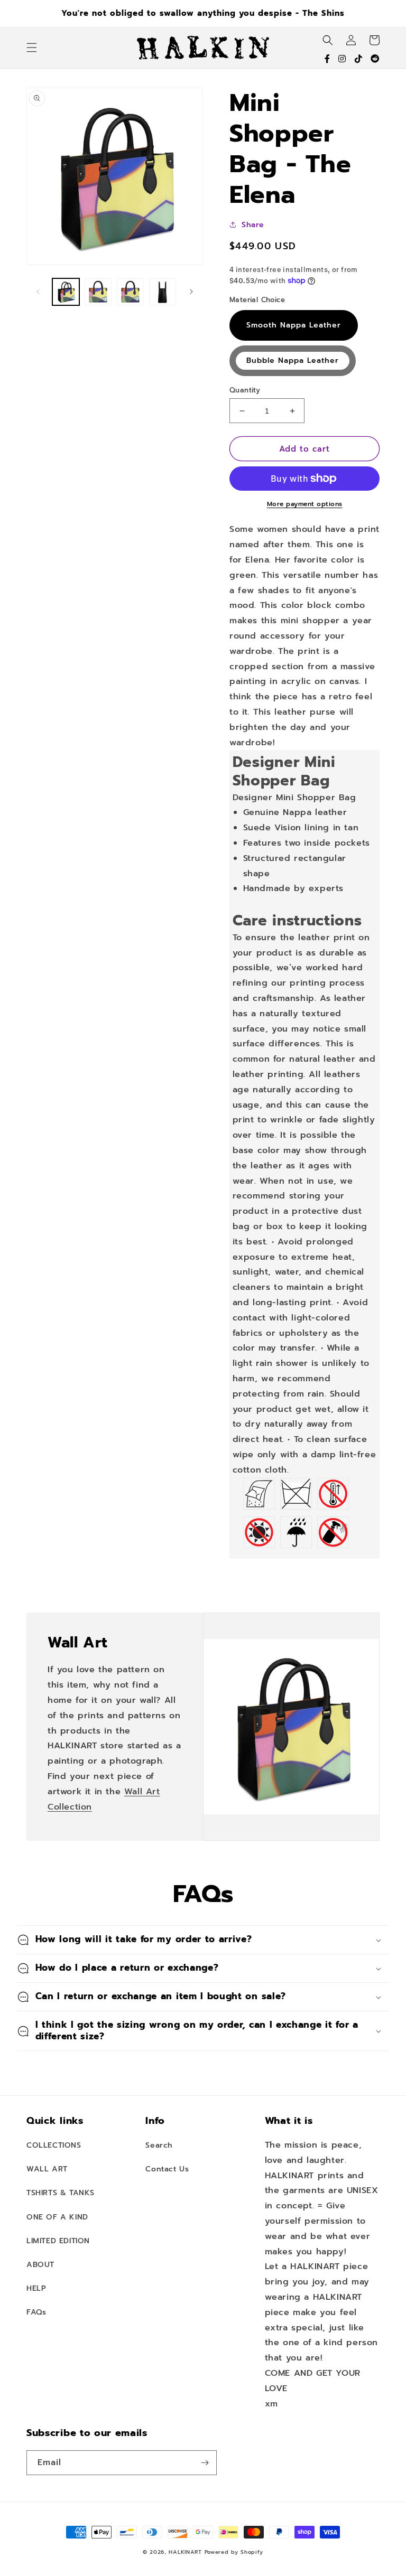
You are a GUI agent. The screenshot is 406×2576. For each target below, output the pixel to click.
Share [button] (253, 225)
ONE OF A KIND (57, 2217)
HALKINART (185, 2552)
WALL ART (47, 2169)
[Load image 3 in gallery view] (130, 292)
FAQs (36, 2312)
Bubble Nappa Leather (293, 360)
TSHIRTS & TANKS (61, 2193)
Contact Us (167, 2169)
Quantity (245, 390)
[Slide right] (191, 292)
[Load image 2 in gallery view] (98, 292)
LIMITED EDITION (58, 2241)
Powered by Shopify (234, 2552)
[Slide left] (38, 292)
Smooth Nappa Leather (294, 325)
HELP (36, 2288)
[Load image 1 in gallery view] (66, 292)
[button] (32, 48)
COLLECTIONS (54, 2145)
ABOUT (40, 2265)
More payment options (305, 504)
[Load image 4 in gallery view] (163, 292)
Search (159, 2145)
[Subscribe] (205, 2463)
